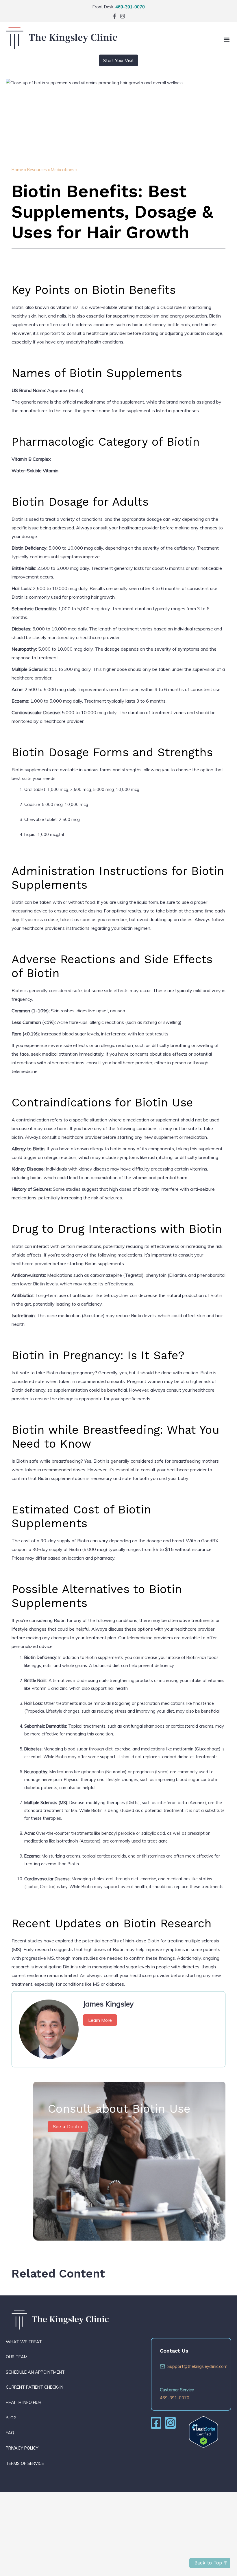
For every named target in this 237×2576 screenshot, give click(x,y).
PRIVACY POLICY (22, 2448)
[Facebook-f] (114, 16)
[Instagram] (123, 16)
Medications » (64, 170)
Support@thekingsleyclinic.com (195, 2366)
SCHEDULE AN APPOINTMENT (35, 2372)
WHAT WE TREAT (24, 2342)
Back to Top (208, 2563)
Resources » (38, 170)
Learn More (100, 2020)
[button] (226, 39)
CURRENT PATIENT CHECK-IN (35, 2387)
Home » (19, 170)
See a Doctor (68, 2127)
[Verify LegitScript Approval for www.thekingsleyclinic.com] (203, 2432)
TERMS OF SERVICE (25, 2463)
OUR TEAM (17, 2357)
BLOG (11, 2418)
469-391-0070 (130, 7)
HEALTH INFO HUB (24, 2402)
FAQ (10, 2433)
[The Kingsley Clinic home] (61, 47)
